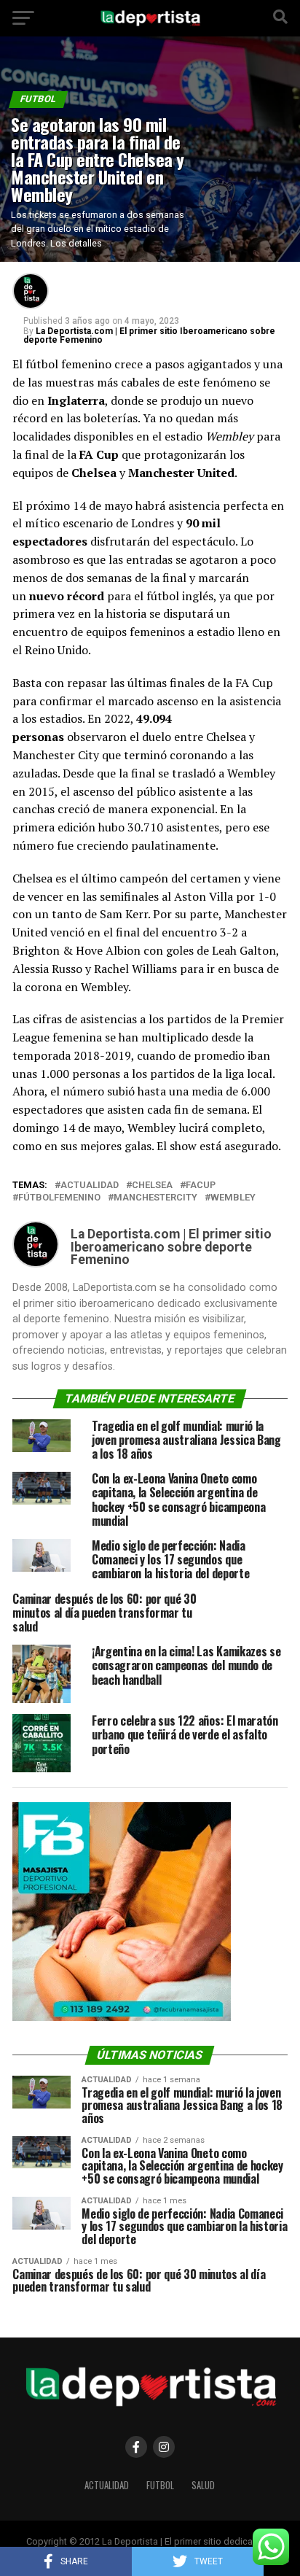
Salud (203, 2485)
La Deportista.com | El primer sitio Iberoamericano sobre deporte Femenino (149, 335)
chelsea (152, 1186)
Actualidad (107, 2485)
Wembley (233, 1198)
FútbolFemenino (59, 1198)
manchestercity (155, 1198)
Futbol (160, 2485)
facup (201, 1186)
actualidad (90, 1186)
